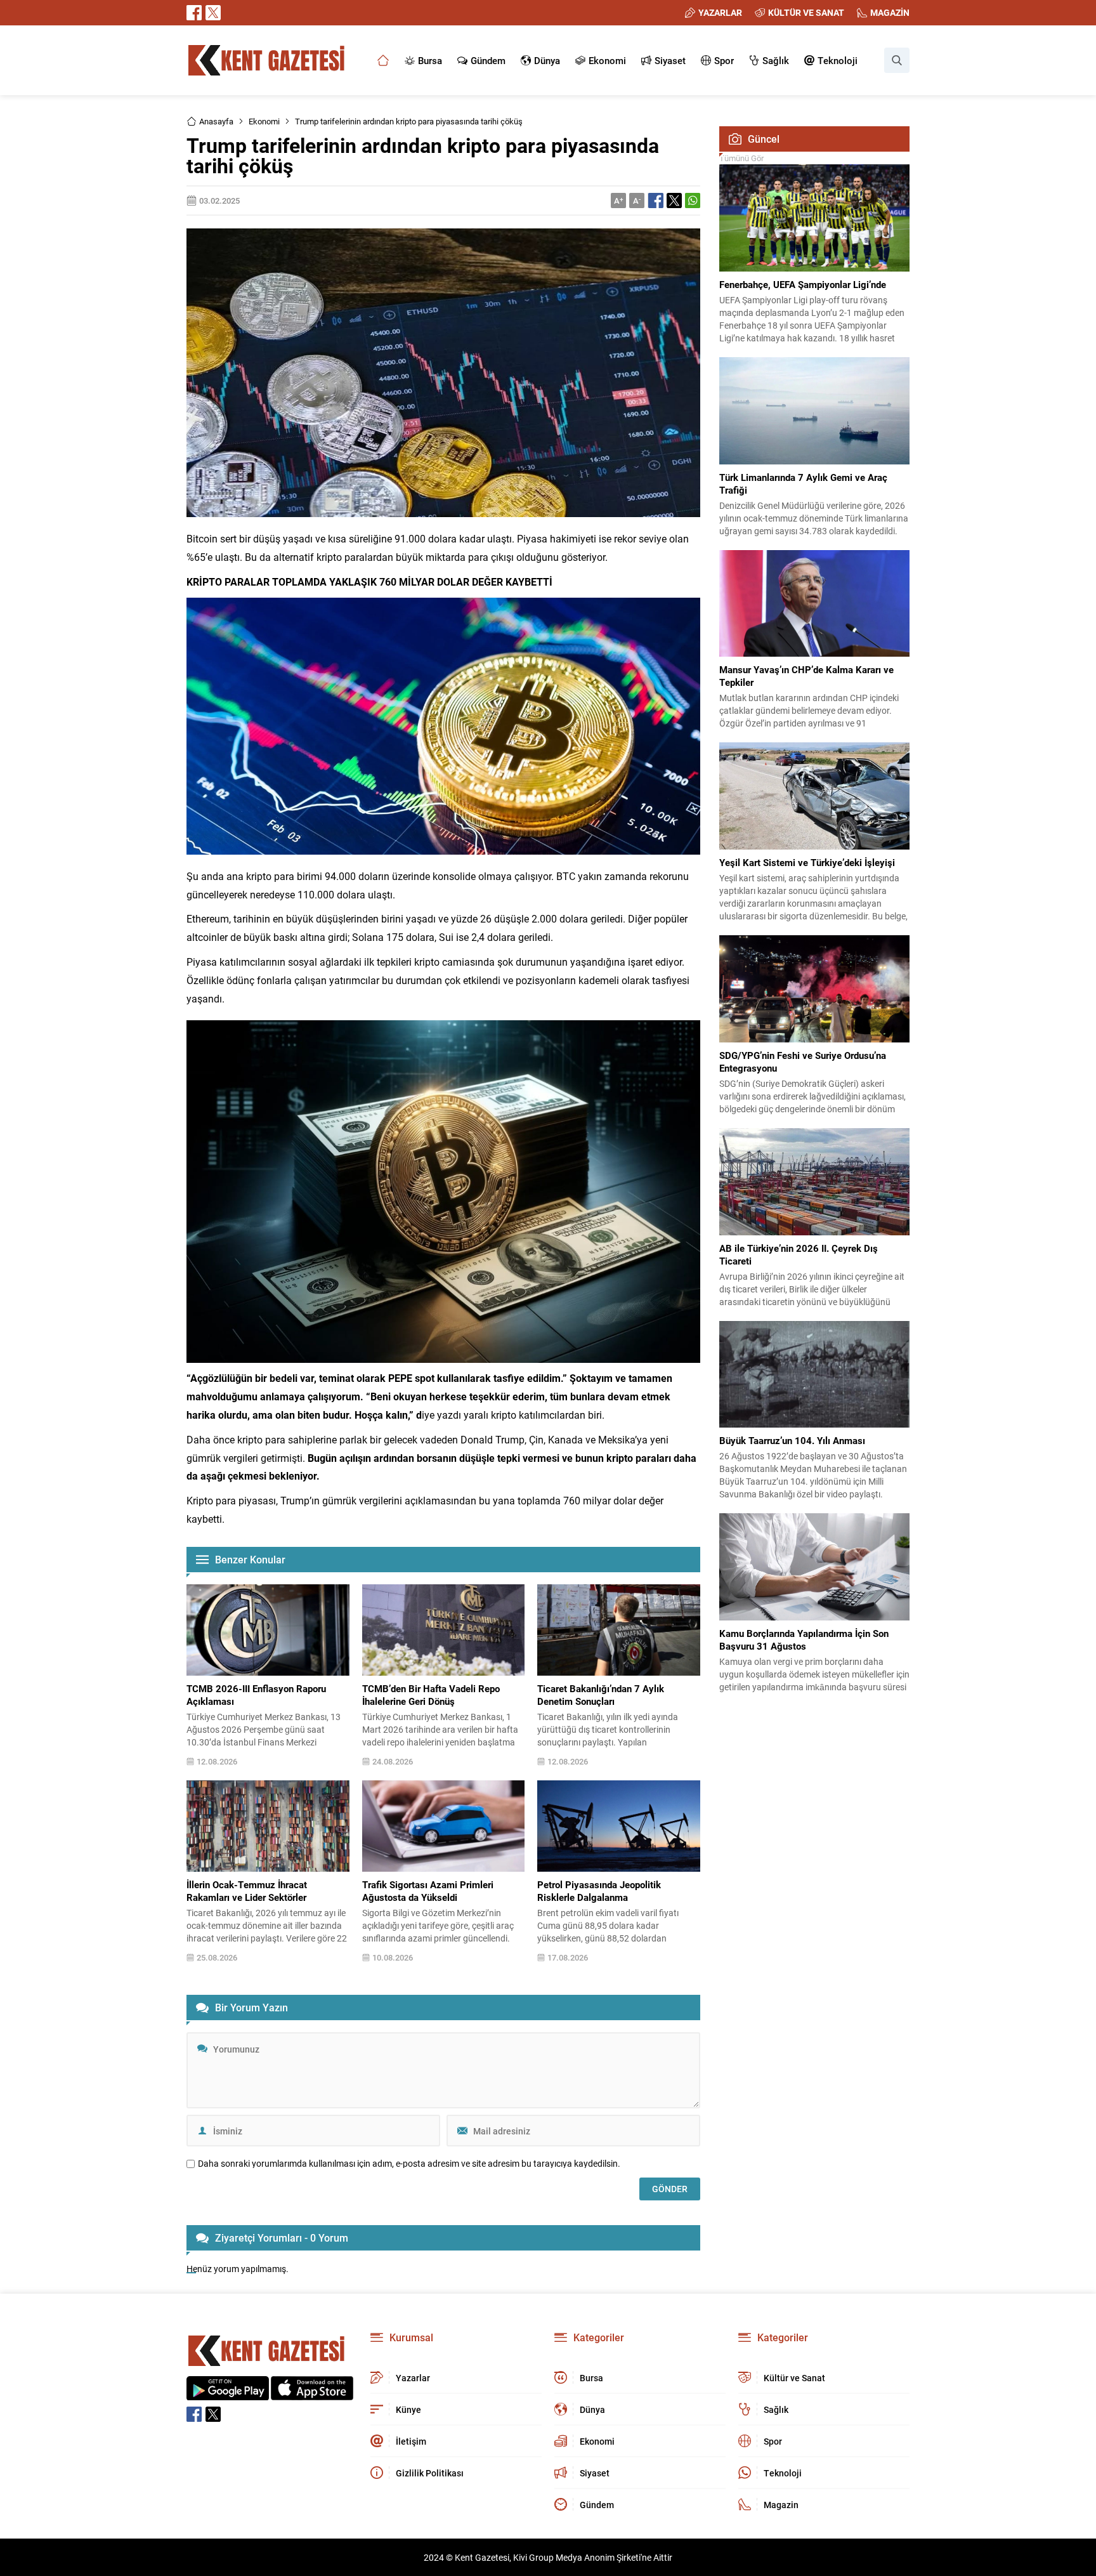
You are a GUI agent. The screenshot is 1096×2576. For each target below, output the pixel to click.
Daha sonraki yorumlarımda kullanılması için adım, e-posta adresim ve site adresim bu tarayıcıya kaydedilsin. (409, 2164)
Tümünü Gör (741, 158)
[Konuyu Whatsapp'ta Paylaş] (693, 200)
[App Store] (312, 2394)
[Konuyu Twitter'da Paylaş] (674, 200)
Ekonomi (264, 121)
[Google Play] (228, 2394)
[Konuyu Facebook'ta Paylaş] (656, 200)
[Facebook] (194, 13)
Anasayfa (216, 121)
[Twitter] (213, 13)
